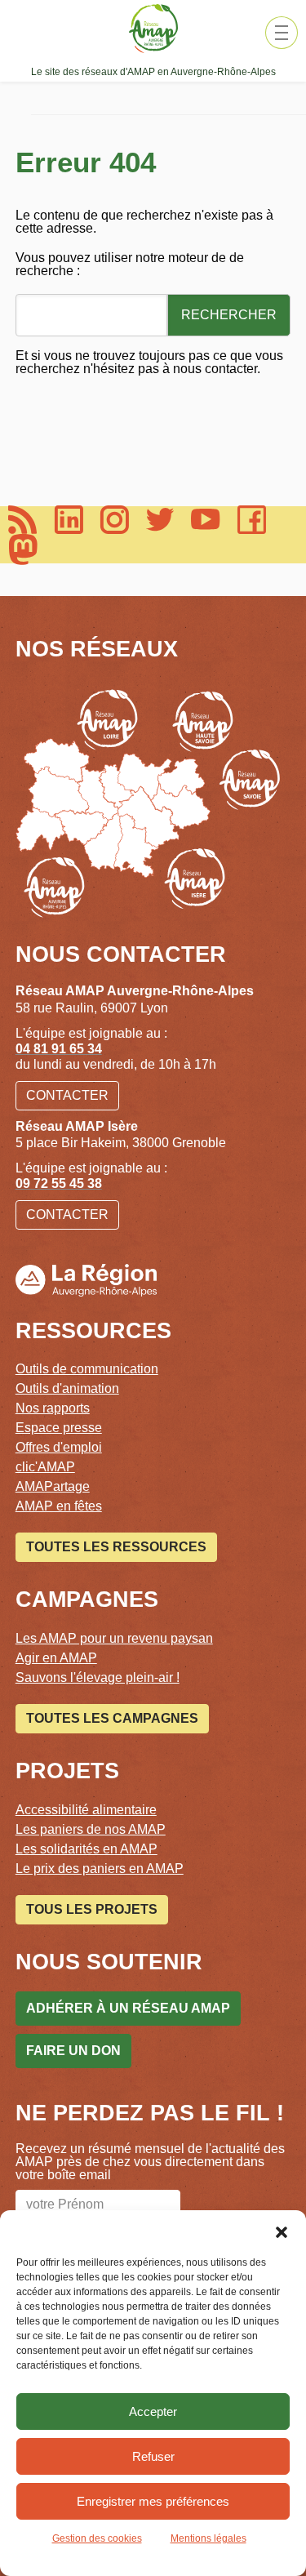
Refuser (153, 2456)
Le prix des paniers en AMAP (100, 1869)
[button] (282, 2231)
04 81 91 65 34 (59, 1049)
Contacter (67, 1095)
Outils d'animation (67, 1388)
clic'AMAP (45, 1467)
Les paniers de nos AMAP (91, 1829)
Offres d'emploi (59, 1447)
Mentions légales (208, 2538)
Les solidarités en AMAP (86, 1849)
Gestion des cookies (97, 2538)
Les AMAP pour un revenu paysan (114, 1638)
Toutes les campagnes (112, 1718)
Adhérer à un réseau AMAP (128, 2008)
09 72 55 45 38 (59, 1183)
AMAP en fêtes (59, 1506)
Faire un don (73, 2051)
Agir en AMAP (56, 1658)
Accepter (153, 2411)
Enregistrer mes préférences (153, 2501)
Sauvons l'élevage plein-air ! (98, 1677)
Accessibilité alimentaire (86, 1810)
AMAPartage (53, 1486)
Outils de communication (87, 1369)
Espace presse (59, 1428)
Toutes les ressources (116, 1547)
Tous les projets (92, 1909)
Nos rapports (53, 1408)
